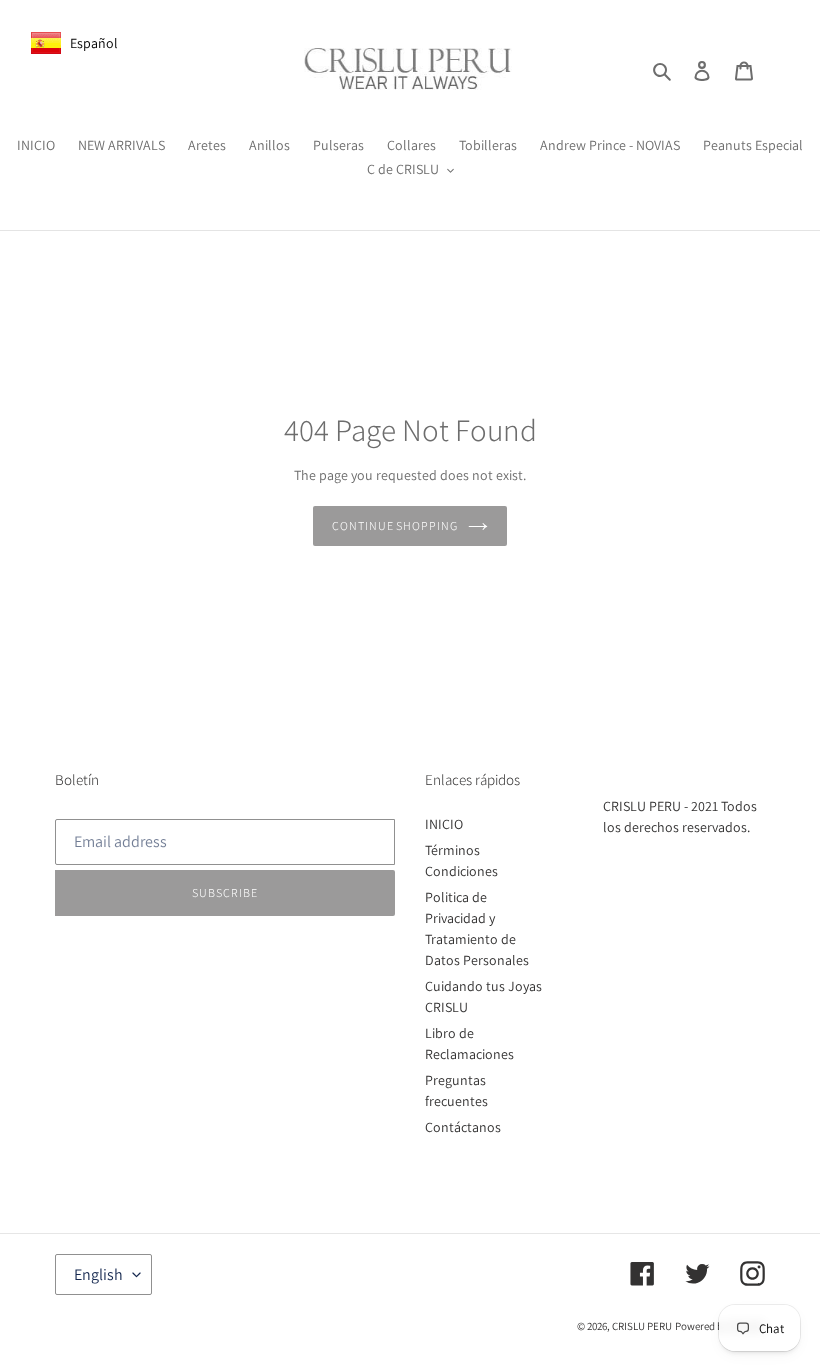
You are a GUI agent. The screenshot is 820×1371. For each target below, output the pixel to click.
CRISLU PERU (642, 1326)
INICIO (444, 824)
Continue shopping (395, 525)
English (98, 1274)
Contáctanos (463, 1127)
